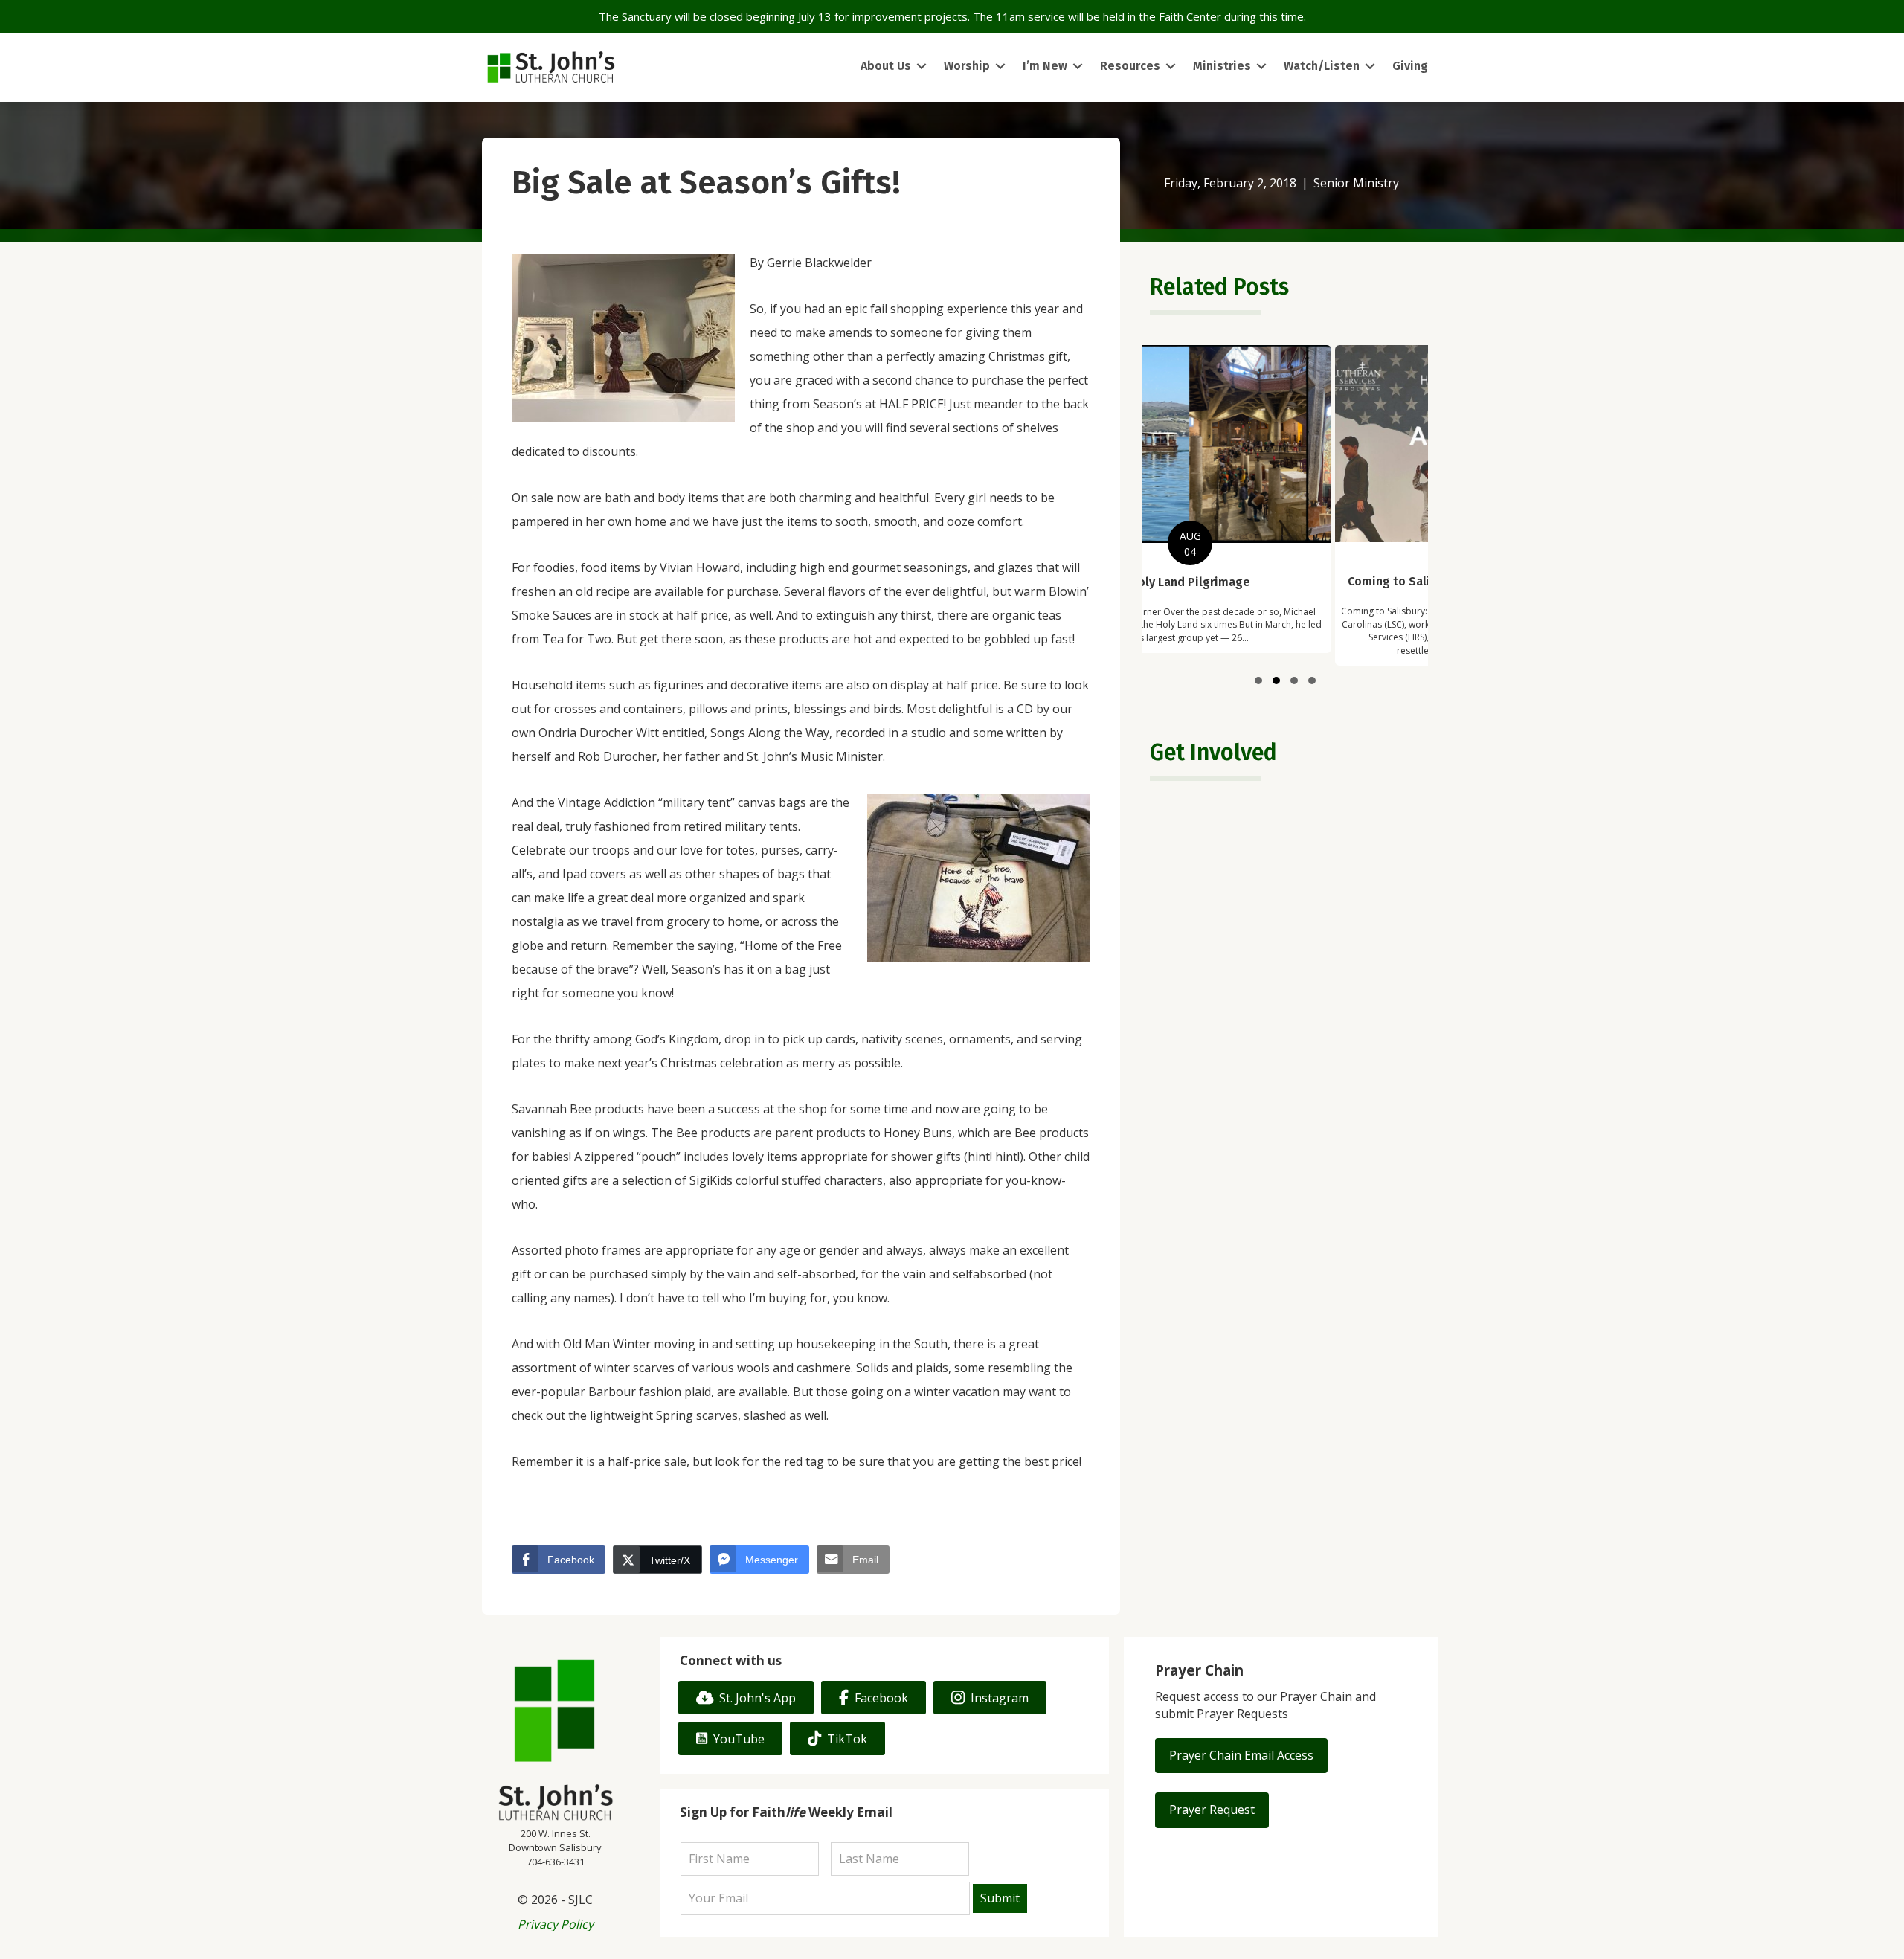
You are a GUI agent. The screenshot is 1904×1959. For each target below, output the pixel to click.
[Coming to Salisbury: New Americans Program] (1286, 505)
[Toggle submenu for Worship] (1000, 67)
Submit (1000, 1898)
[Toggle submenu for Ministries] (1261, 67)
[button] (1258, 681)
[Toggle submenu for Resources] (1171, 67)
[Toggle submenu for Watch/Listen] (1370, 67)
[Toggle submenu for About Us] (922, 67)
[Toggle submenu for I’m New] (1078, 67)
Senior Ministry (1356, 183)
